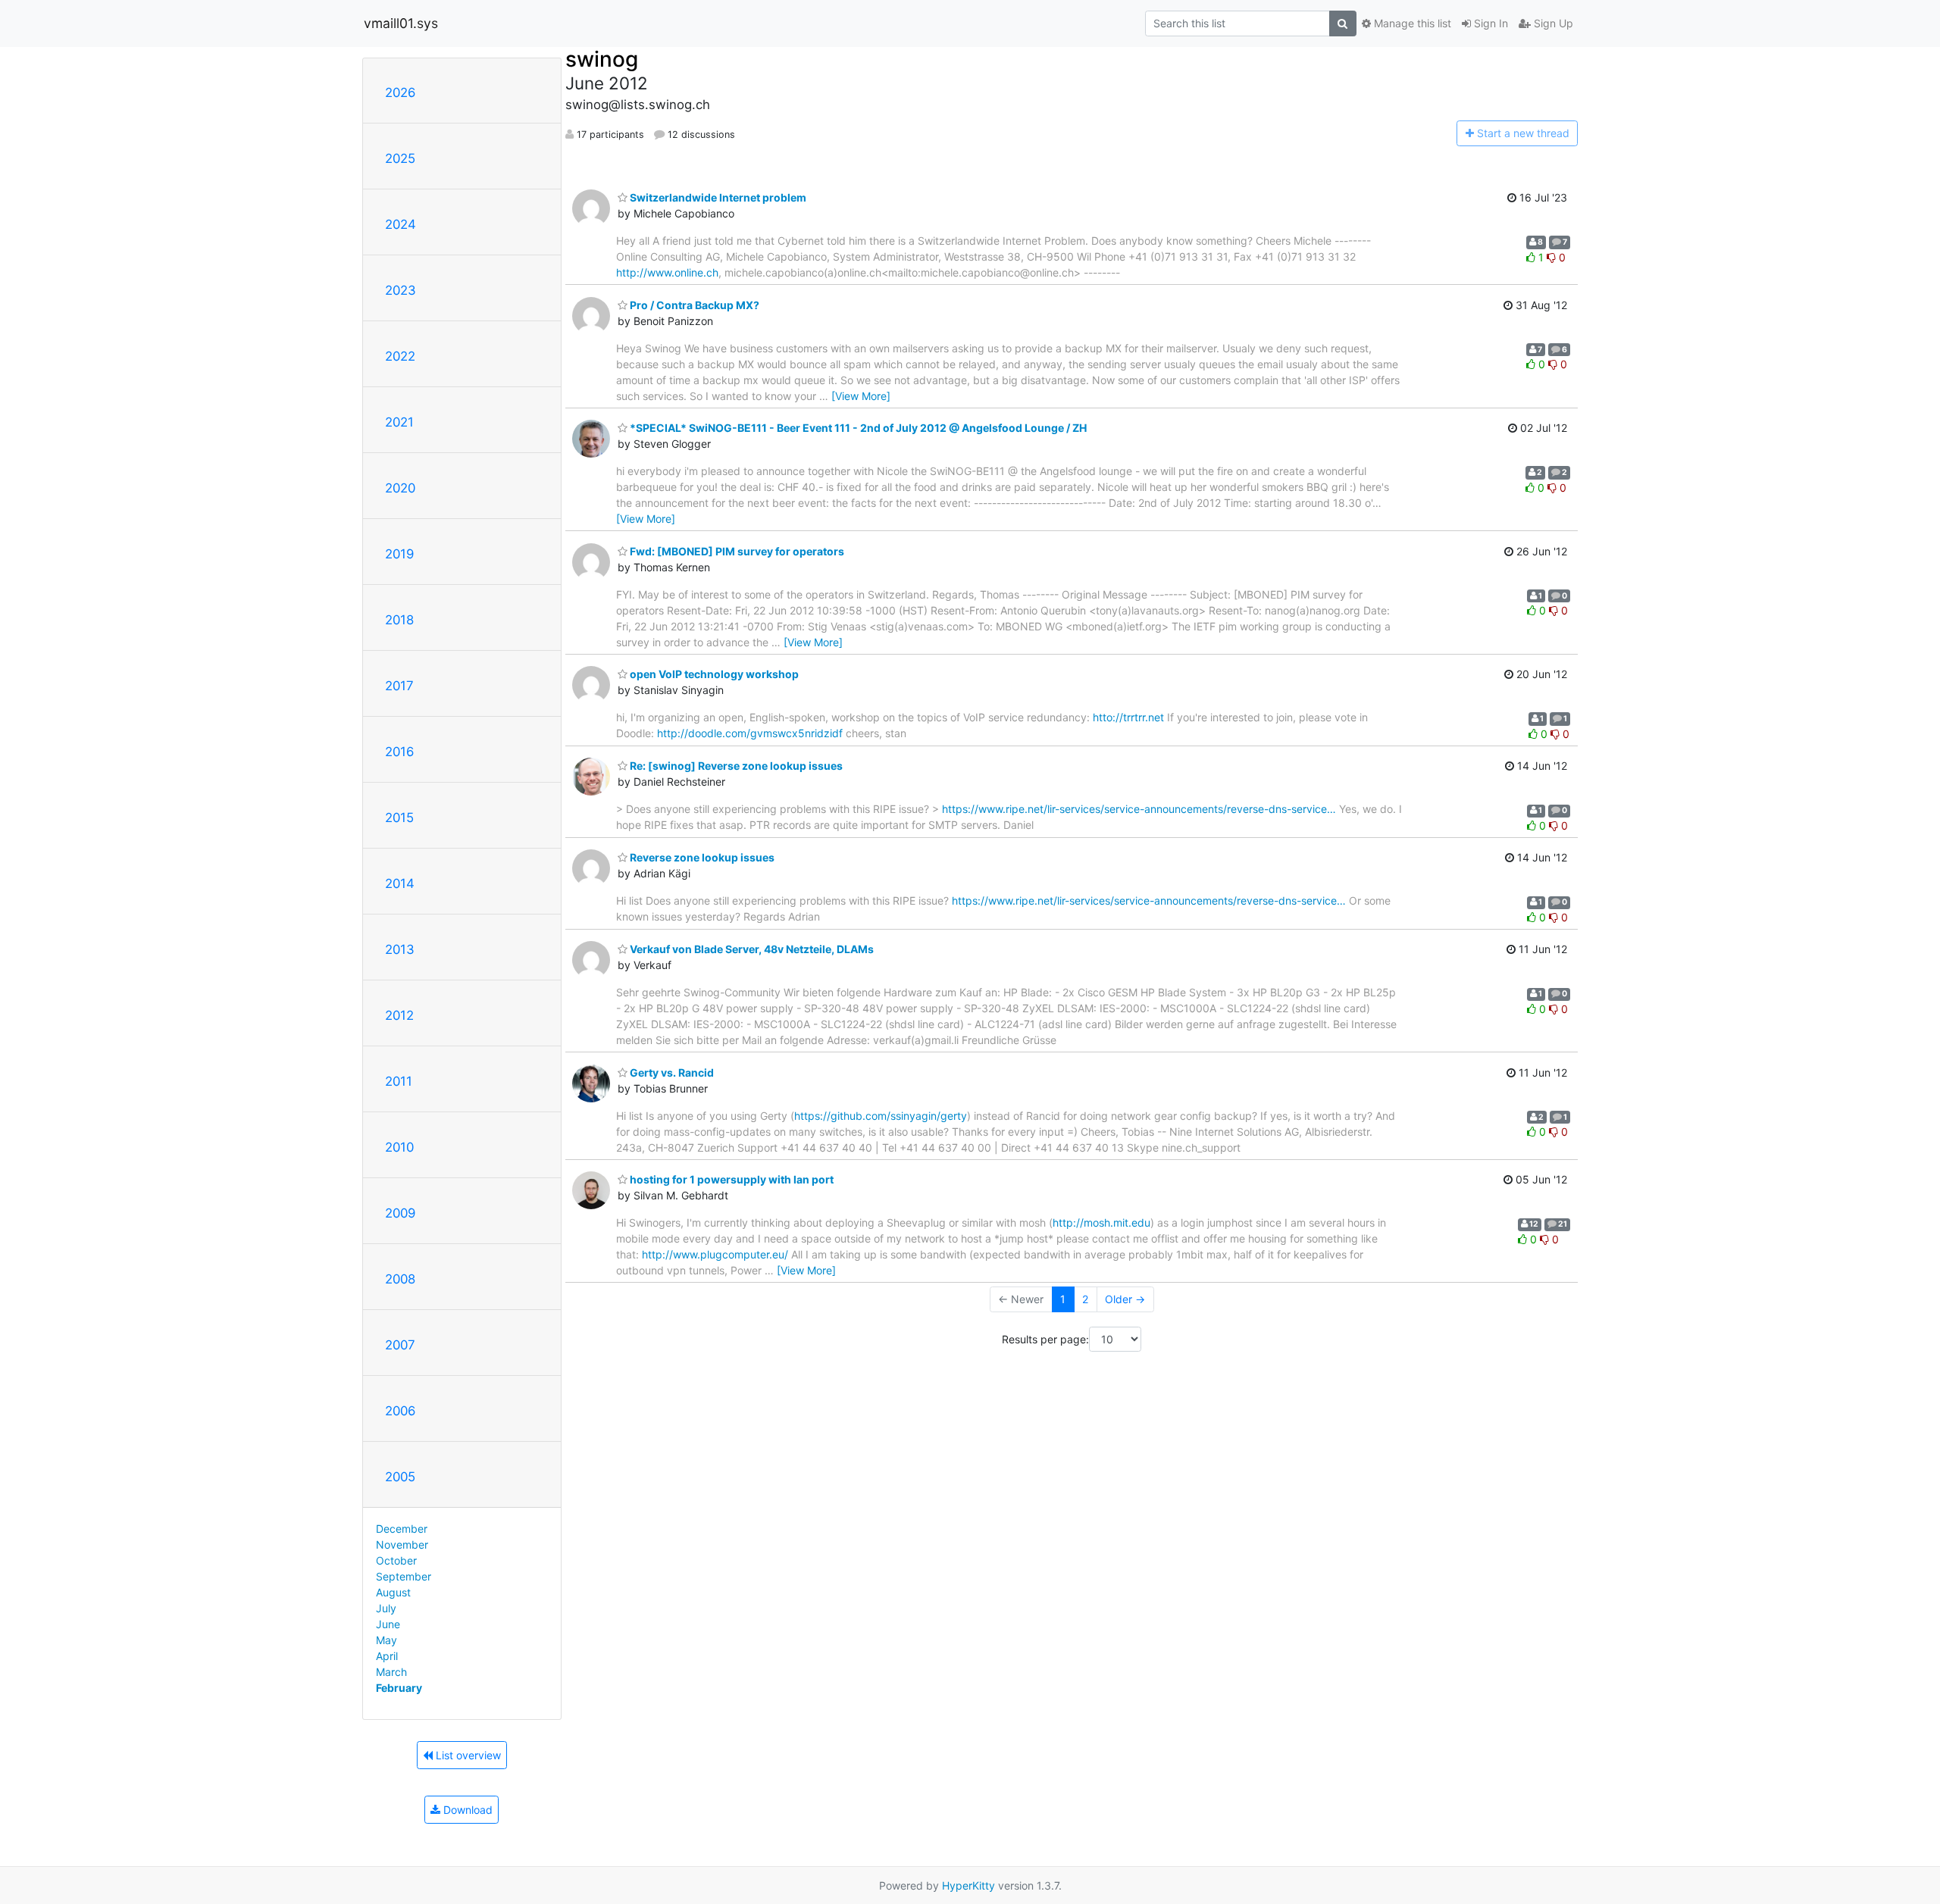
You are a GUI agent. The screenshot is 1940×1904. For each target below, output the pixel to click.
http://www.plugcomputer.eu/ (715, 1254)
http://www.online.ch (667, 272)
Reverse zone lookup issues (701, 857)
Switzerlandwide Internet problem (717, 197)
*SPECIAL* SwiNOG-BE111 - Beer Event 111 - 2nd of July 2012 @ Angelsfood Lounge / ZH (857, 428)
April (387, 1656)
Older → (1125, 1299)
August (393, 1592)
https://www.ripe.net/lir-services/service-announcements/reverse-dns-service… (1139, 809)
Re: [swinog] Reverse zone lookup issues (735, 766)
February (399, 1688)
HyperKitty (968, 1885)
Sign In (1489, 23)
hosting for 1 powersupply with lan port (731, 1179)
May (386, 1640)
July (386, 1608)
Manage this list (1411, 23)
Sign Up (1552, 23)
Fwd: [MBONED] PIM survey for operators (736, 551)
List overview (467, 1755)
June (388, 1624)
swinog (602, 59)
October (396, 1560)
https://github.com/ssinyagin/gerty (881, 1116)
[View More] (861, 396)
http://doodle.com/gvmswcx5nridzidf (750, 733)
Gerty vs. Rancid (671, 1072)
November (402, 1544)
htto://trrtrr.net (1128, 717)
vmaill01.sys (401, 23)
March (391, 1672)
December (402, 1529)
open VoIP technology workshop (713, 674)
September (404, 1576)
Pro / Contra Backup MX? (693, 305)
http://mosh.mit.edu (1101, 1222)
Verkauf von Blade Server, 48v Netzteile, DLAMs (751, 949)
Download (466, 1810)
